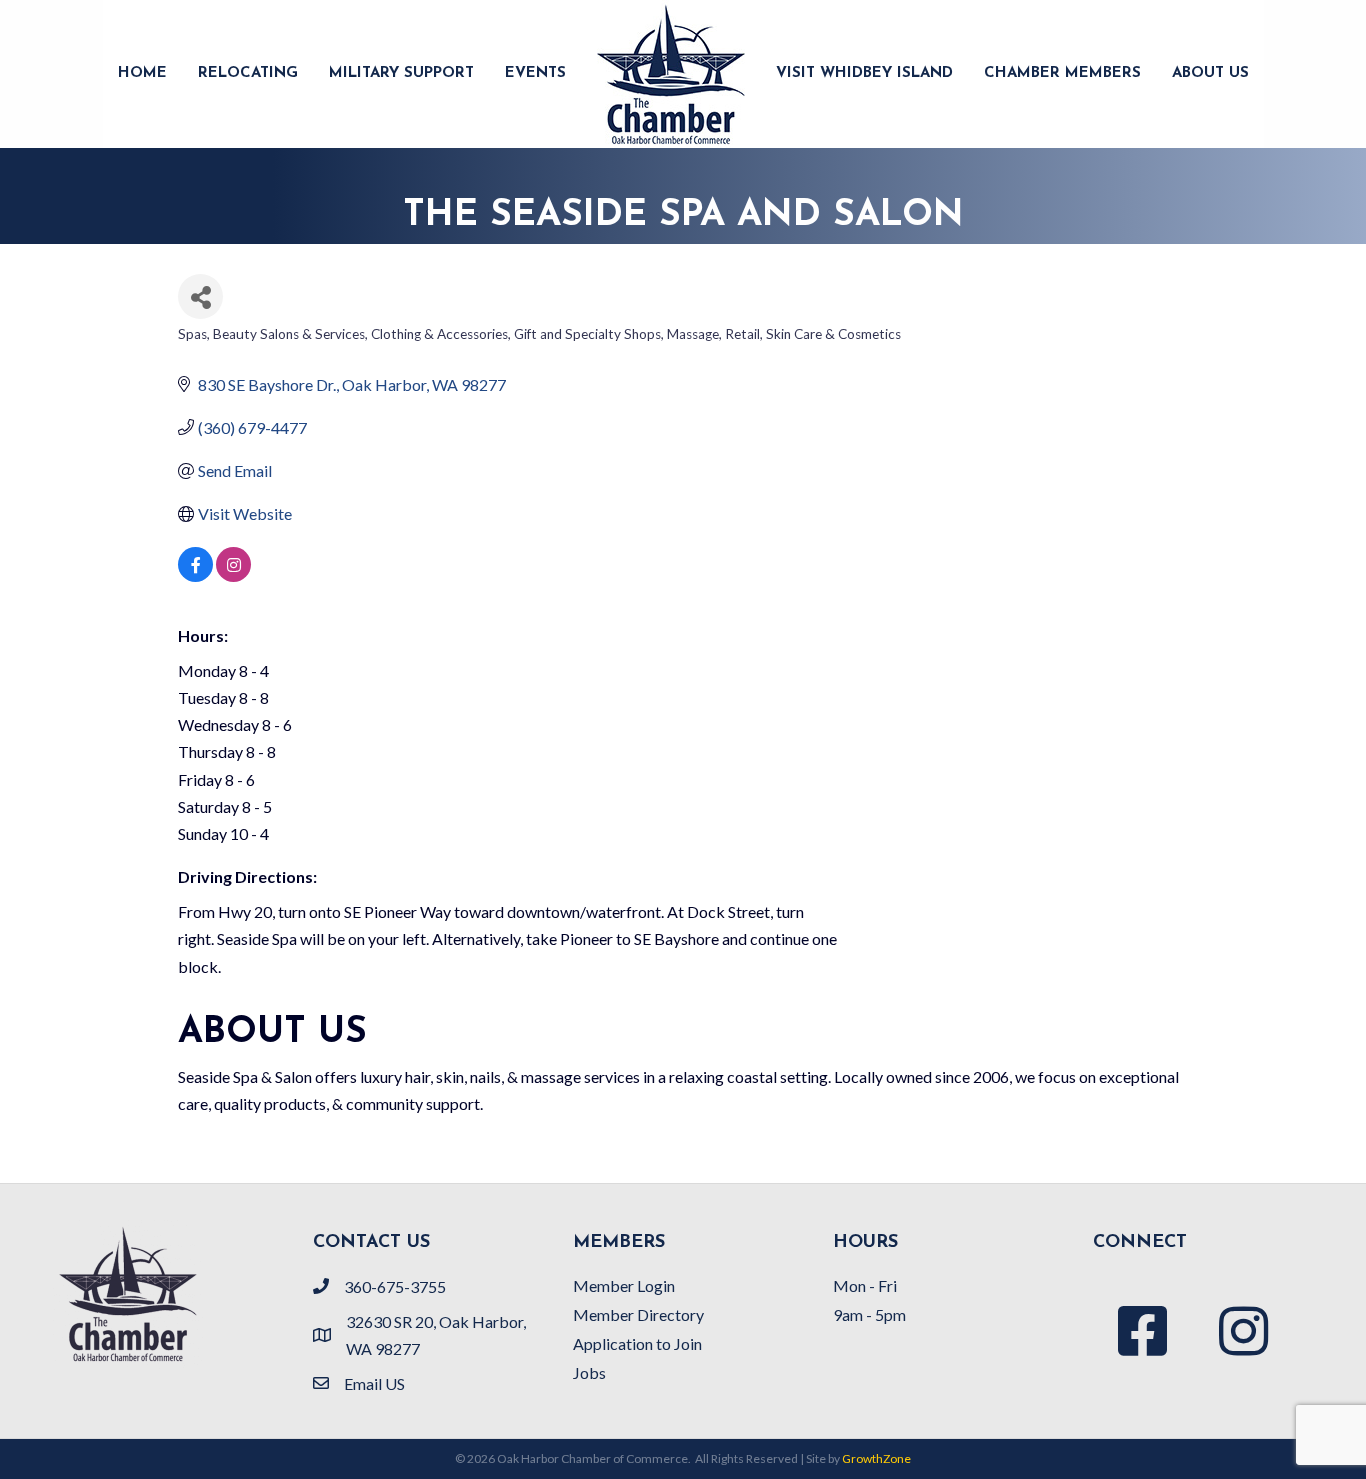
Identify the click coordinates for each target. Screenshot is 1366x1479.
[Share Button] (200, 296)
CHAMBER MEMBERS (1062, 73)
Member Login (624, 1285)
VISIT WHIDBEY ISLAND (864, 73)
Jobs (589, 1372)
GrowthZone (876, 1458)
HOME (142, 73)
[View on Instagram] (233, 575)
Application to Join (637, 1343)
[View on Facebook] (195, 575)
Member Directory (638, 1314)
